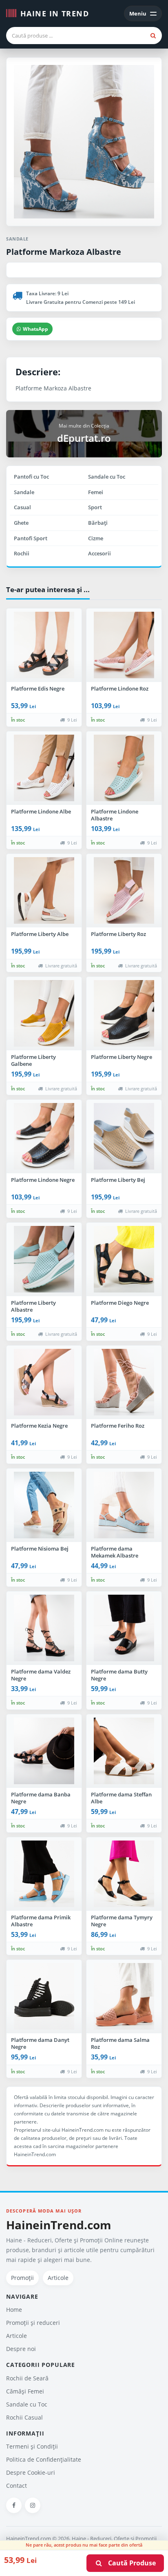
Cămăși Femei (25, 2391)
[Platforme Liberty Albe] (44, 891)
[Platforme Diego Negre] (124, 1259)
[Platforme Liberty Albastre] (44, 1259)
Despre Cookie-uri (31, 2472)
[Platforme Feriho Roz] (124, 1382)
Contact (17, 2486)
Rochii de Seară (27, 2378)
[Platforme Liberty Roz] (124, 891)
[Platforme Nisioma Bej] (44, 1505)
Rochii (22, 553)
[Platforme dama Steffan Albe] (124, 1751)
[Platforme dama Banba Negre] (44, 1751)
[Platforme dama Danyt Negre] (44, 1997)
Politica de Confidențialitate (44, 2459)
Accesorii (99, 553)
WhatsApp (35, 329)
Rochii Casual (24, 2417)
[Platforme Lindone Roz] (124, 645)
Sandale (24, 492)
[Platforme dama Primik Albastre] (44, 1874)
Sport (95, 507)
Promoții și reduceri (33, 2323)
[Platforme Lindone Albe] (44, 768)
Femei (96, 492)
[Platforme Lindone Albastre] (124, 768)
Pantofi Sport (31, 538)
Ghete (21, 523)
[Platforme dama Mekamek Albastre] (124, 1505)
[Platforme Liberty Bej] (124, 1136)
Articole (58, 2278)
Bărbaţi (98, 523)
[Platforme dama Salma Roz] (124, 1997)
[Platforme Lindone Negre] (44, 1136)
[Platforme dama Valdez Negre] (44, 1628)
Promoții (22, 2278)
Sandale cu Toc (107, 477)
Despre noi (21, 2349)
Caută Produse (129, 2563)
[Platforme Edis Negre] (44, 645)
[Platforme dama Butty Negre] (124, 1628)
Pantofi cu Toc (31, 477)
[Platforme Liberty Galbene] (44, 1014)
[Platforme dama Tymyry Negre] (124, 1874)
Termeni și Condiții (32, 2446)
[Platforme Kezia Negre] (44, 1382)
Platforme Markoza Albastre (64, 252)
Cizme (96, 538)
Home (14, 2310)
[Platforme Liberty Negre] (124, 1014)
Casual (22, 507)
